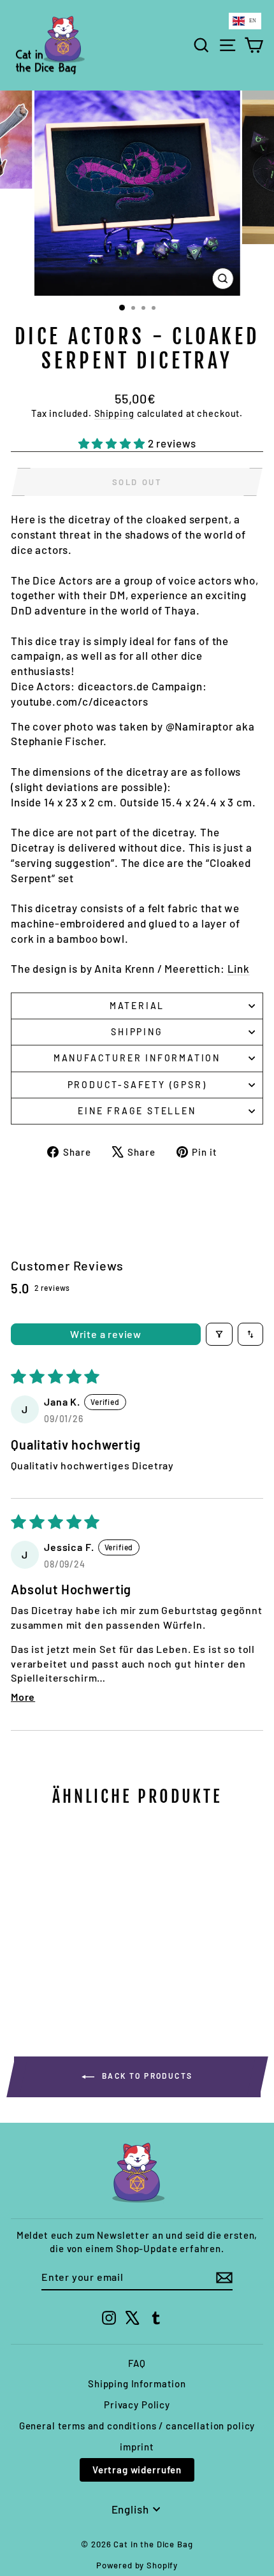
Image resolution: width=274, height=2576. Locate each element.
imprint (137, 2447)
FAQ (137, 2363)
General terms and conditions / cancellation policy (137, 2426)
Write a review (106, 1334)
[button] (113, 443)
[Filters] (219, 1334)
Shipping (114, 413)
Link (239, 968)
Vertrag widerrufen (137, 2470)
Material (137, 1006)
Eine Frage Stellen (137, 1111)
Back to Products (146, 2076)
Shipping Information (137, 2383)
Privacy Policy (137, 2405)
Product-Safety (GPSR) (137, 1085)
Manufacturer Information (137, 1058)
